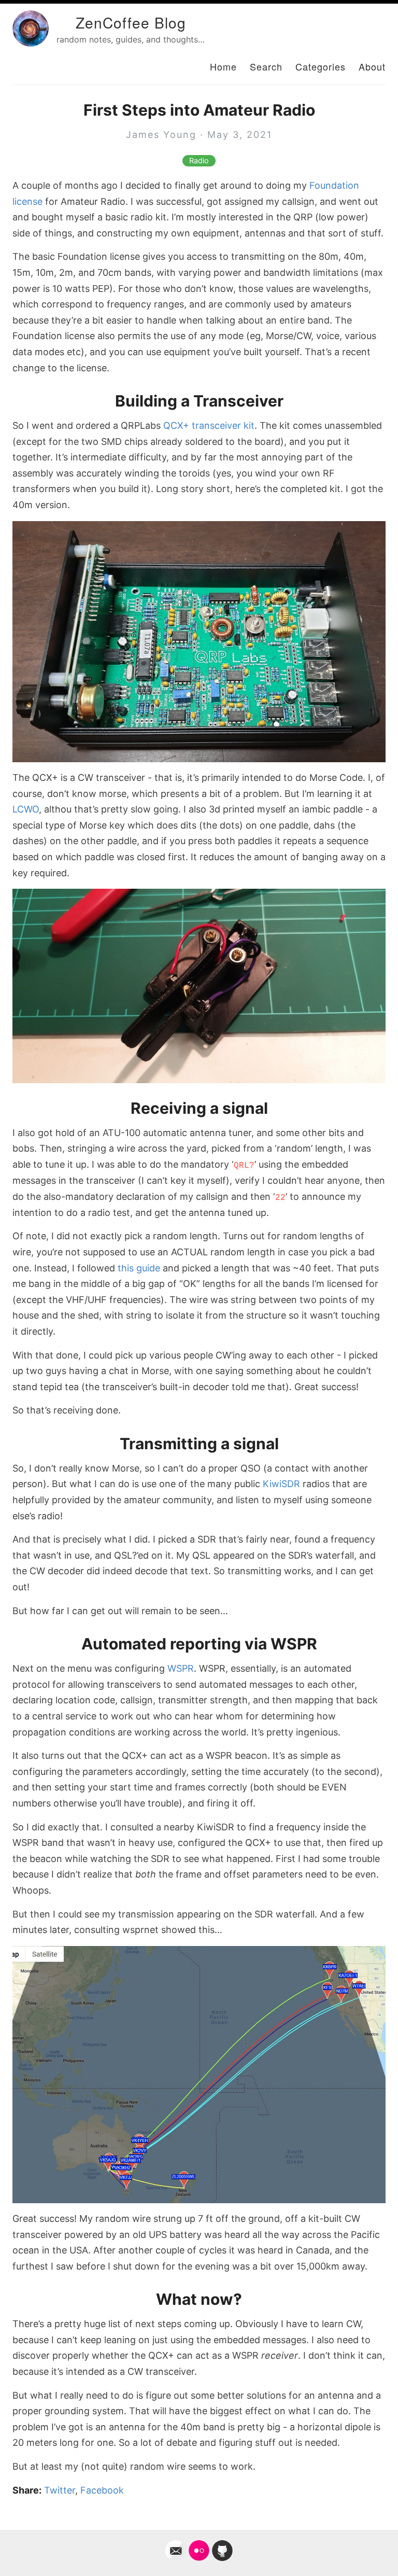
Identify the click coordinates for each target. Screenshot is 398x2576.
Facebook (102, 2490)
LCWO (26, 809)
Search (266, 66)
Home (223, 66)
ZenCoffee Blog (131, 22)
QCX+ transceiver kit (209, 425)
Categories (321, 66)
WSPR (181, 1668)
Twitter (60, 2490)
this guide (139, 1268)
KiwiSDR (281, 1484)
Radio (199, 161)
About (372, 66)
